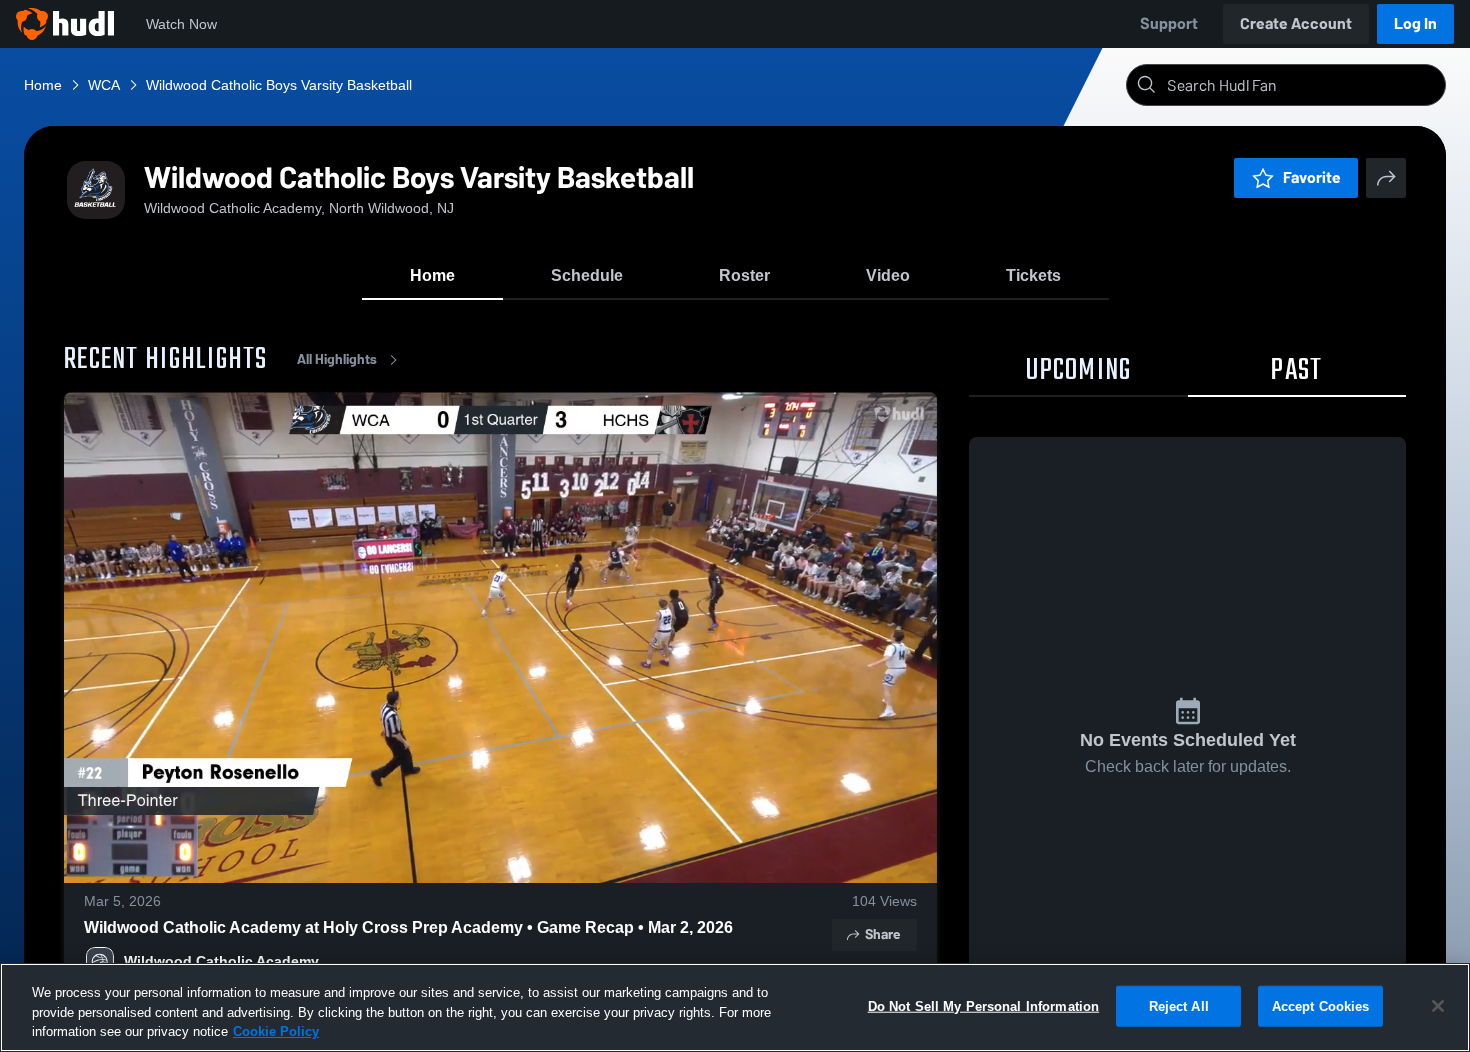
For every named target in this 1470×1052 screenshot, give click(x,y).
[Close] (1438, 1006)
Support (1169, 23)
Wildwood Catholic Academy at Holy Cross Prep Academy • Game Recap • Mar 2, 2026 (408, 927)
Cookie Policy (276, 1031)
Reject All (1179, 1005)
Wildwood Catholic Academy (221, 961)
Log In (1415, 23)
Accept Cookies (1321, 1005)
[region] (735, 1007)
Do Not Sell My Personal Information (984, 1005)
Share (882, 934)
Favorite (1312, 177)
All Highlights (337, 359)
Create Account (1296, 23)
